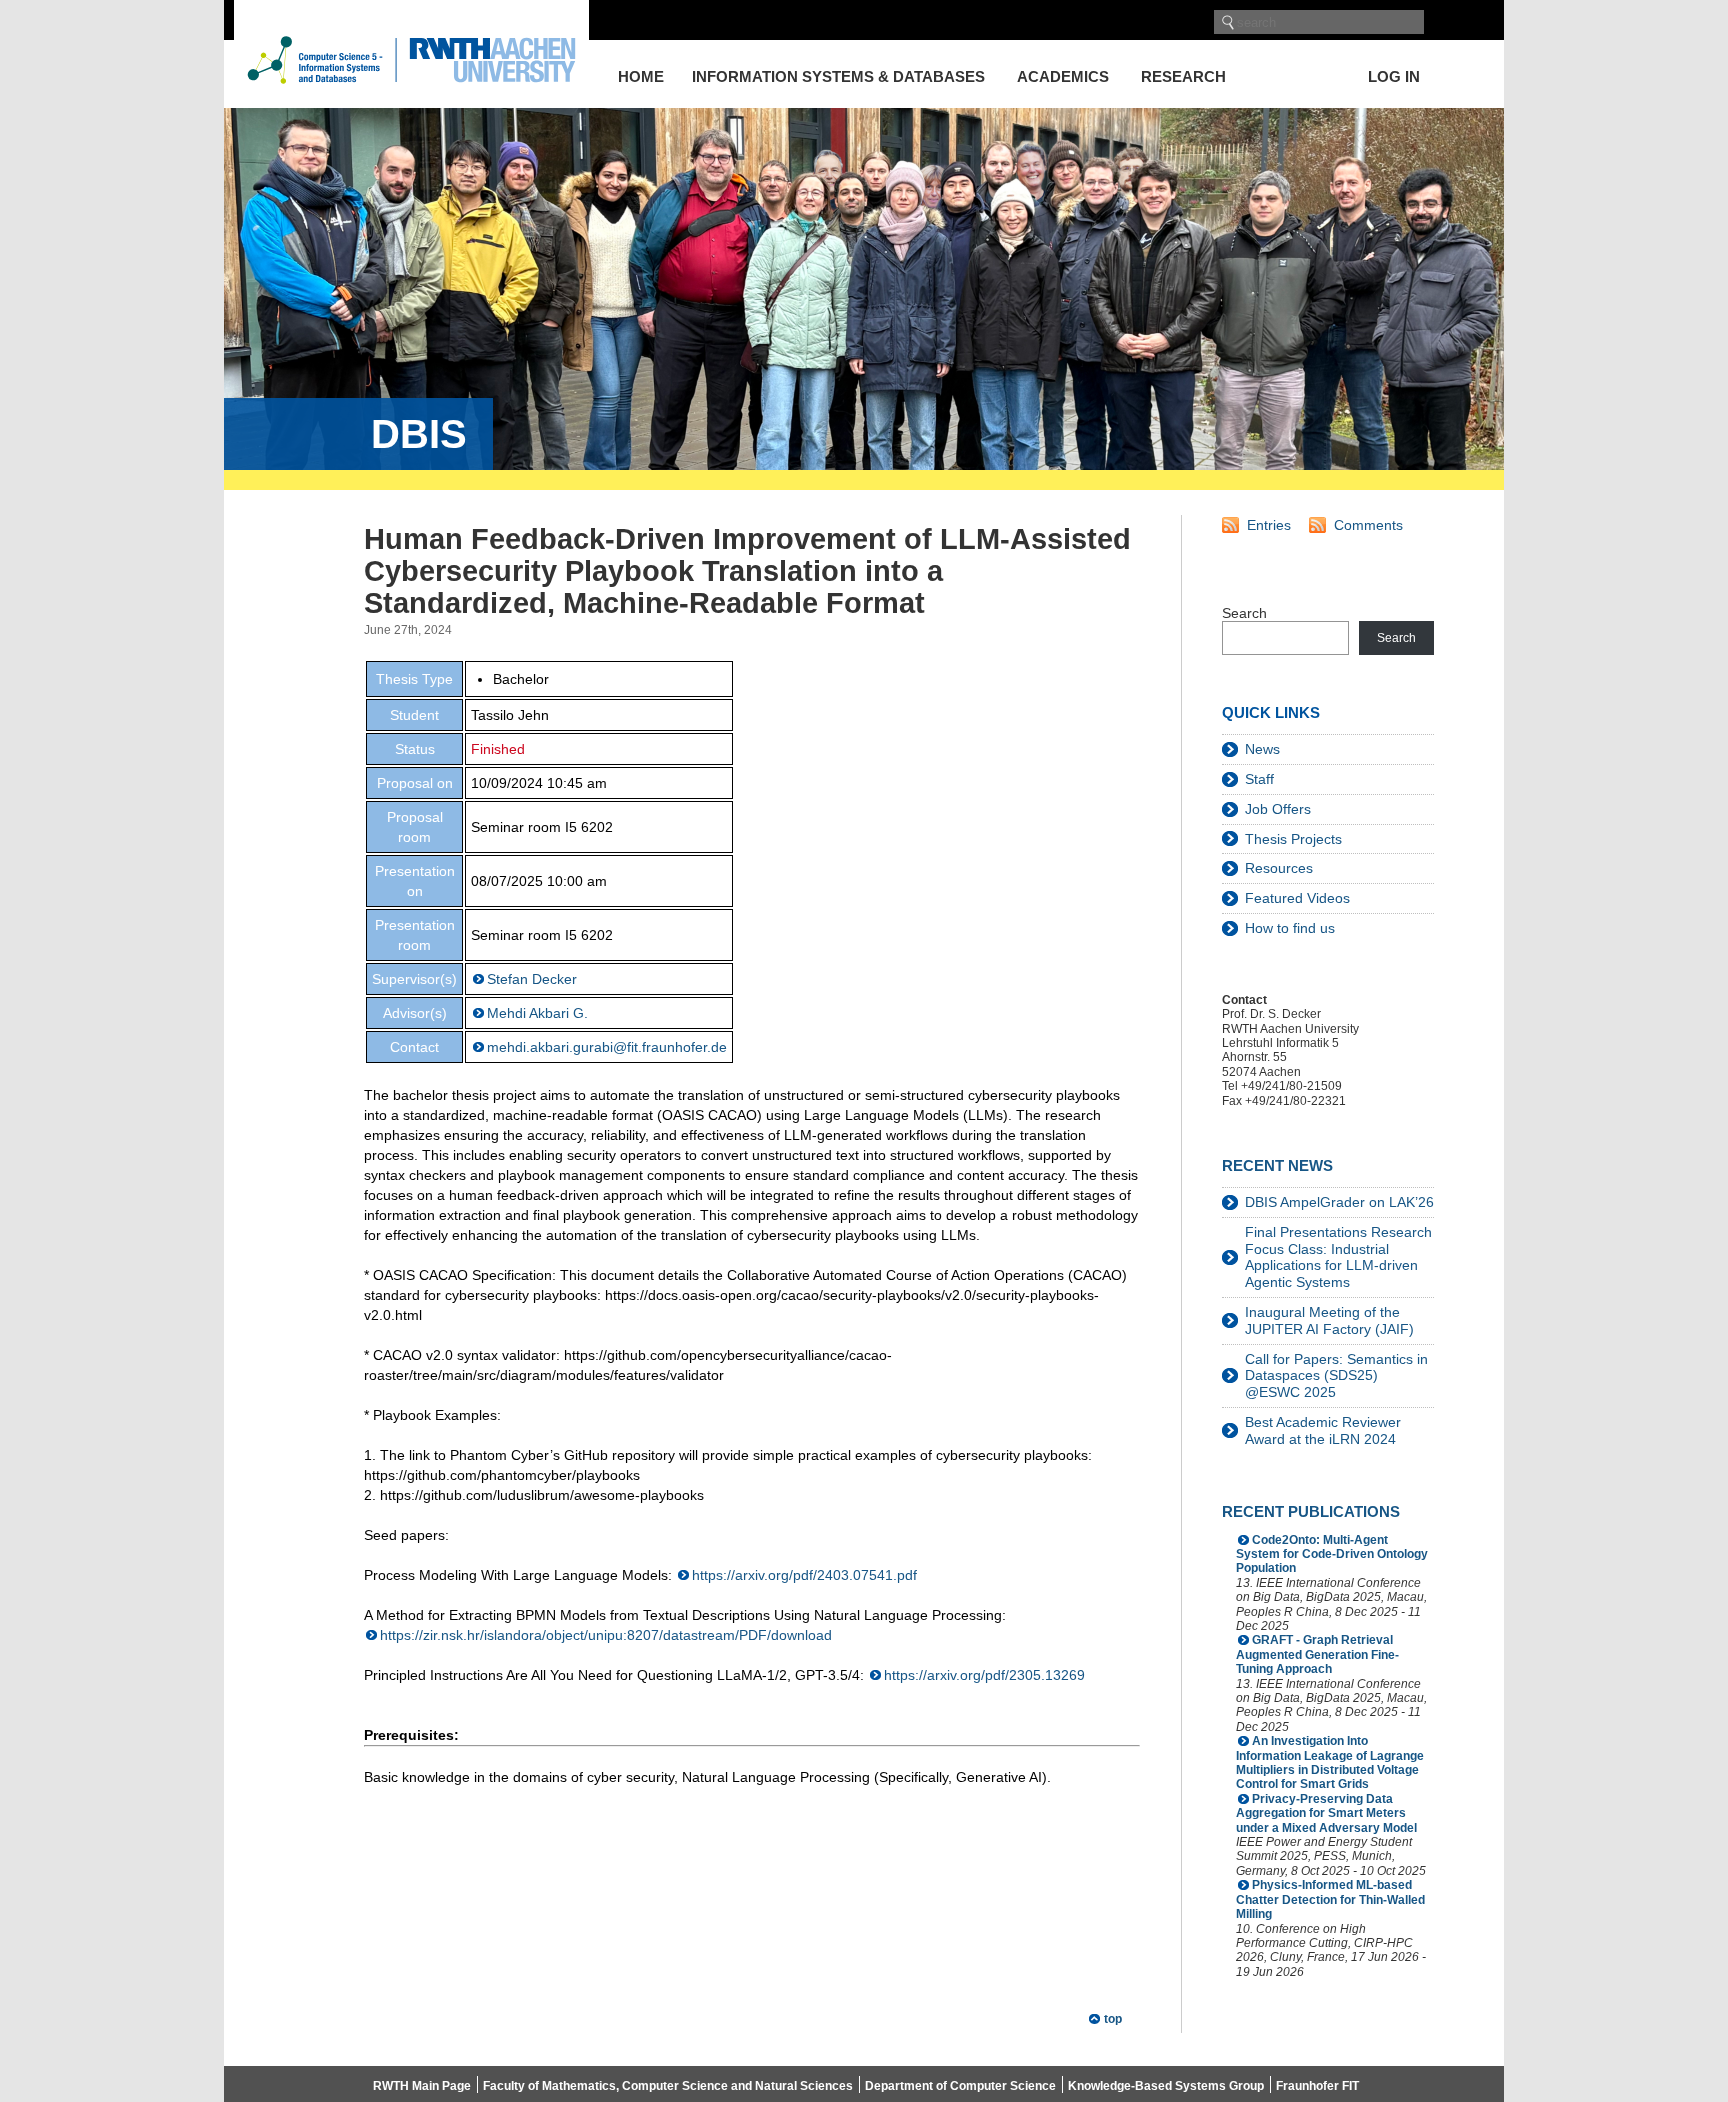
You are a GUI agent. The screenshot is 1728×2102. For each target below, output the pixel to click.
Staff (1259, 779)
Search (1244, 613)
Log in (1394, 76)
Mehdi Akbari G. (537, 1013)
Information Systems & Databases (838, 76)
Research (1183, 76)
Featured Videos (1297, 898)
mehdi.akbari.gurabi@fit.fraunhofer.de (607, 1047)
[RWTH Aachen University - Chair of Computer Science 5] (411, 98)
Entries (1269, 525)
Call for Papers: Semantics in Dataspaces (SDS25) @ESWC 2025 (1336, 1376)
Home (641, 76)
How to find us (1290, 928)
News (1262, 749)
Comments (1368, 525)
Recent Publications (1311, 1511)
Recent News (1277, 1165)
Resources (1279, 868)
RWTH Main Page (422, 2086)
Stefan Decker (532, 979)
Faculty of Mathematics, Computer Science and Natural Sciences (668, 2086)
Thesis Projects (1293, 839)
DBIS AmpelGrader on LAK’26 (1339, 1202)
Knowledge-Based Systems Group (1166, 2086)
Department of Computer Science (960, 2086)
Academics (1063, 76)
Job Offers (1278, 809)
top (1113, 2019)
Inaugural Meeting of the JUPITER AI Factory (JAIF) (1329, 1320)
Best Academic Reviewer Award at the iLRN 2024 (1323, 1430)
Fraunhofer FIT (1317, 2086)
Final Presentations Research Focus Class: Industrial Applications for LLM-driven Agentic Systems (1338, 1257)
